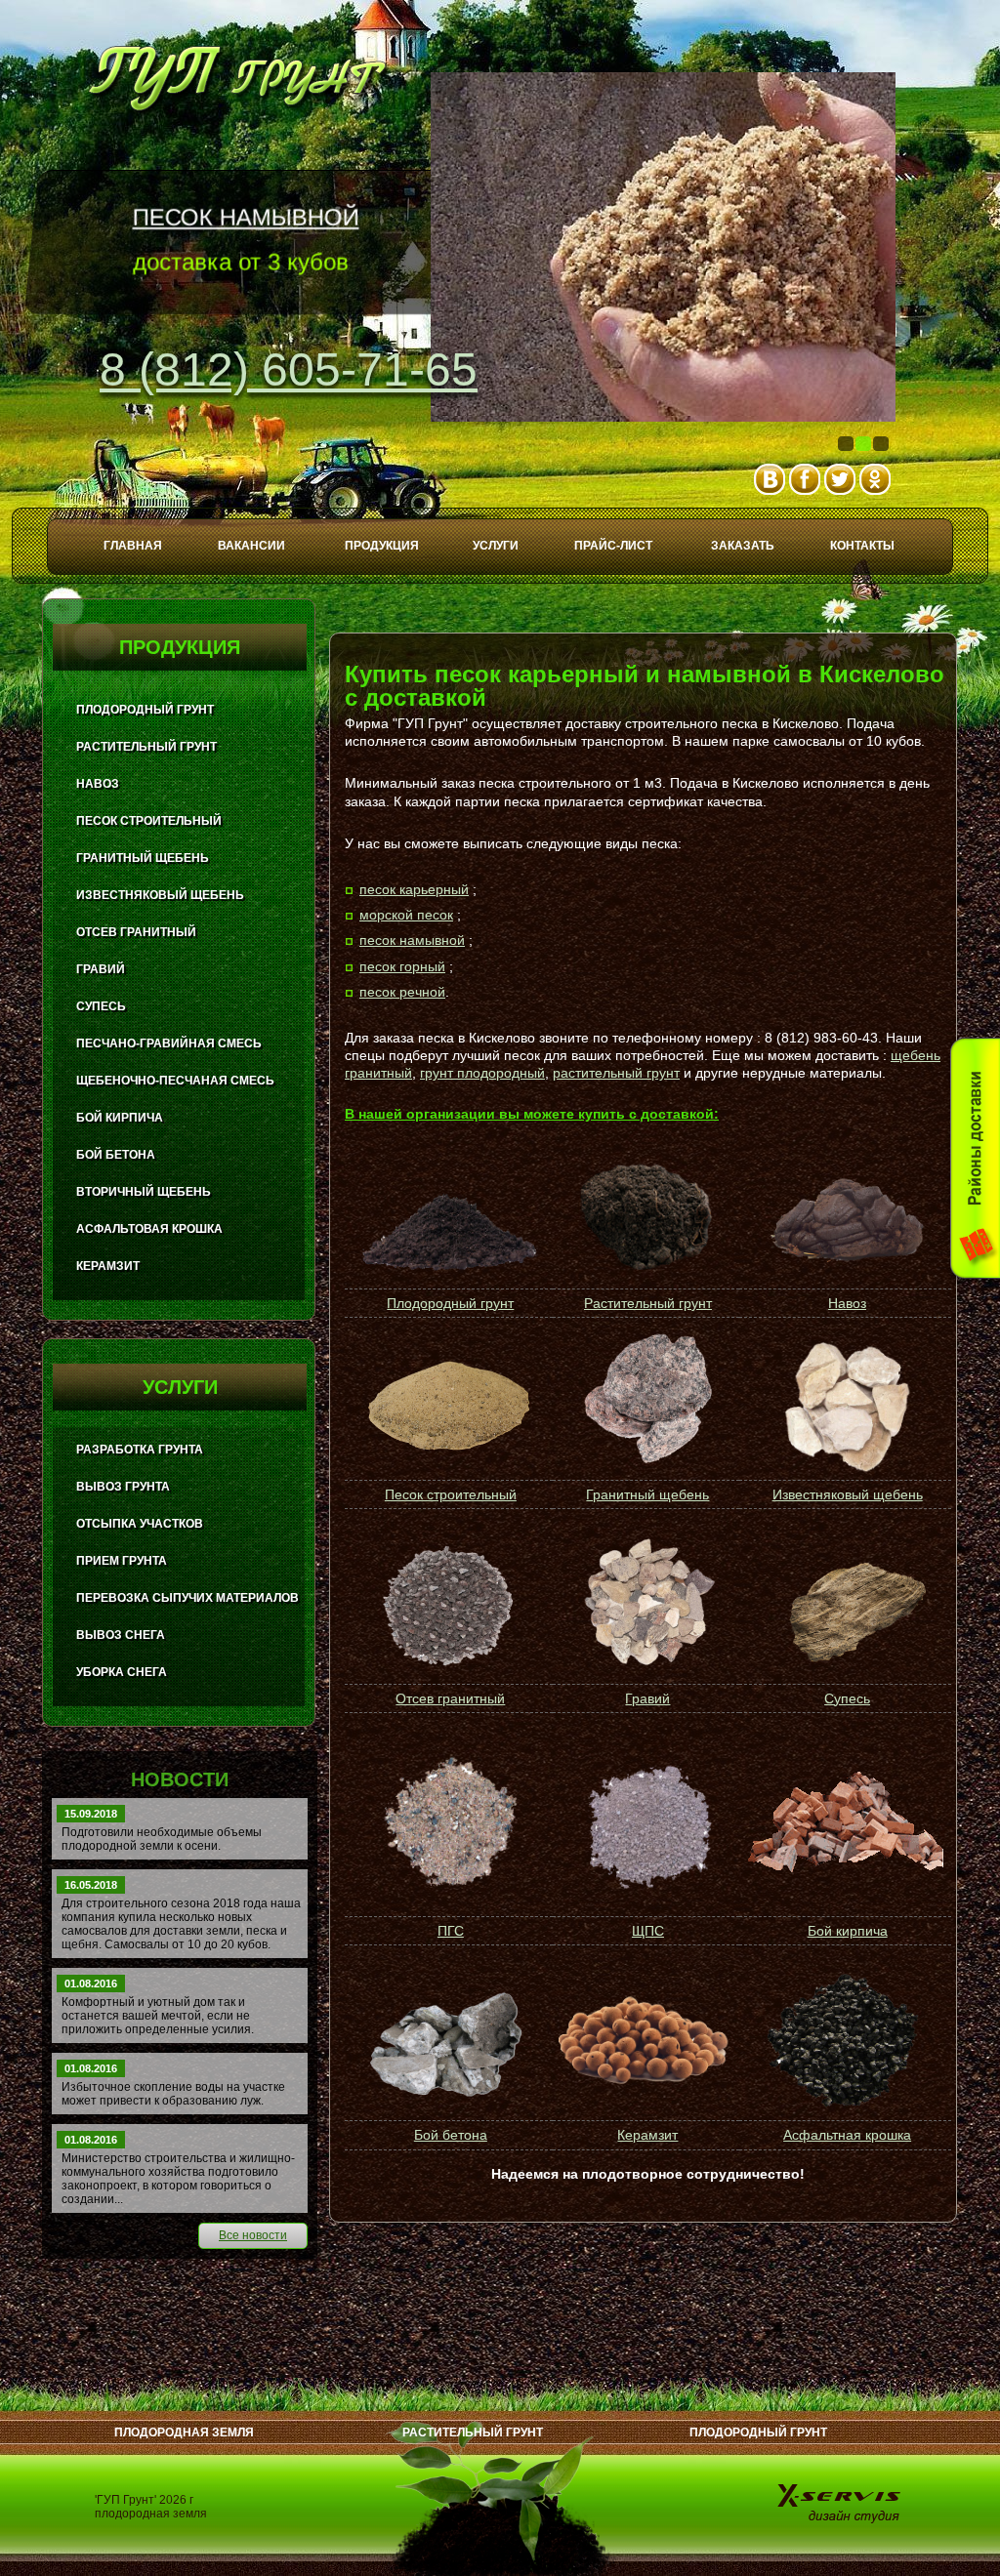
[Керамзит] (646, 2042)
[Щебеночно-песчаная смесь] (646, 1823)
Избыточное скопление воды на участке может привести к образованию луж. (173, 2094)
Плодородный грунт (450, 1303)
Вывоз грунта (123, 1487)
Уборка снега (122, 1672)
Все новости (253, 2235)
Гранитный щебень (647, 1494)
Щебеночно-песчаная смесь (175, 1081)
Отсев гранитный (450, 1698)
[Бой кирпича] (845, 1824)
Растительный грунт (648, 1303)
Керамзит (647, 2135)
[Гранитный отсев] (449, 1606)
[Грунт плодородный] (448, 1275)
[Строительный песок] (449, 1408)
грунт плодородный (482, 1073)
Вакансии (251, 546)
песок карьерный (414, 889)
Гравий (647, 1698)
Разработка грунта (140, 1450)
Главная (133, 546)
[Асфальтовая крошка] (845, 2042)
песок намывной (412, 940)
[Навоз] (848, 1268)
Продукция (382, 546)
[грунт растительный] (646, 1265)
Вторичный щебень (144, 1192)
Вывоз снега (121, 1635)
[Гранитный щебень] (647, 1460)
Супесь (847, 1698)
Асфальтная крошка (847, 2135)
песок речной (402, 992)
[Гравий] (646, 1606)
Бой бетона (451, 2135)
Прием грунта (122, 1561)
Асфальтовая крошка (149, 1229)
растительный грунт (616, 1073)
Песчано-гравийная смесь (169, 1043)
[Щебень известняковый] (845, 1408)
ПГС (451, 1931)
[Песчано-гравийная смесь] (449, 1823)
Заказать (743, 546)
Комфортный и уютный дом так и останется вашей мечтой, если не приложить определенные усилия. (158, 2016)
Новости (180, 1779)
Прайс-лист (613, 546)
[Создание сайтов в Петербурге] (841, 2502)
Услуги (496, 546)
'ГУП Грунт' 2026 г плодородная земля (151, 2507)
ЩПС (648, 1931)
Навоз (847, 1303)
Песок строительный (451, 1494)
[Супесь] (845, 1605)
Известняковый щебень (848, 1494)
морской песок (406, 915)
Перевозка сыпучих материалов (187, 1598)
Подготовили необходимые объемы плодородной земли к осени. (162, 1839)
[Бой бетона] (449, 2042)
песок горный (402, 966)
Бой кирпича (848, 1931)
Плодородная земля (184, 2433)
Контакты (862, 546)
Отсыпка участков (140, 1524)
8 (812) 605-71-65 (289, 369)
